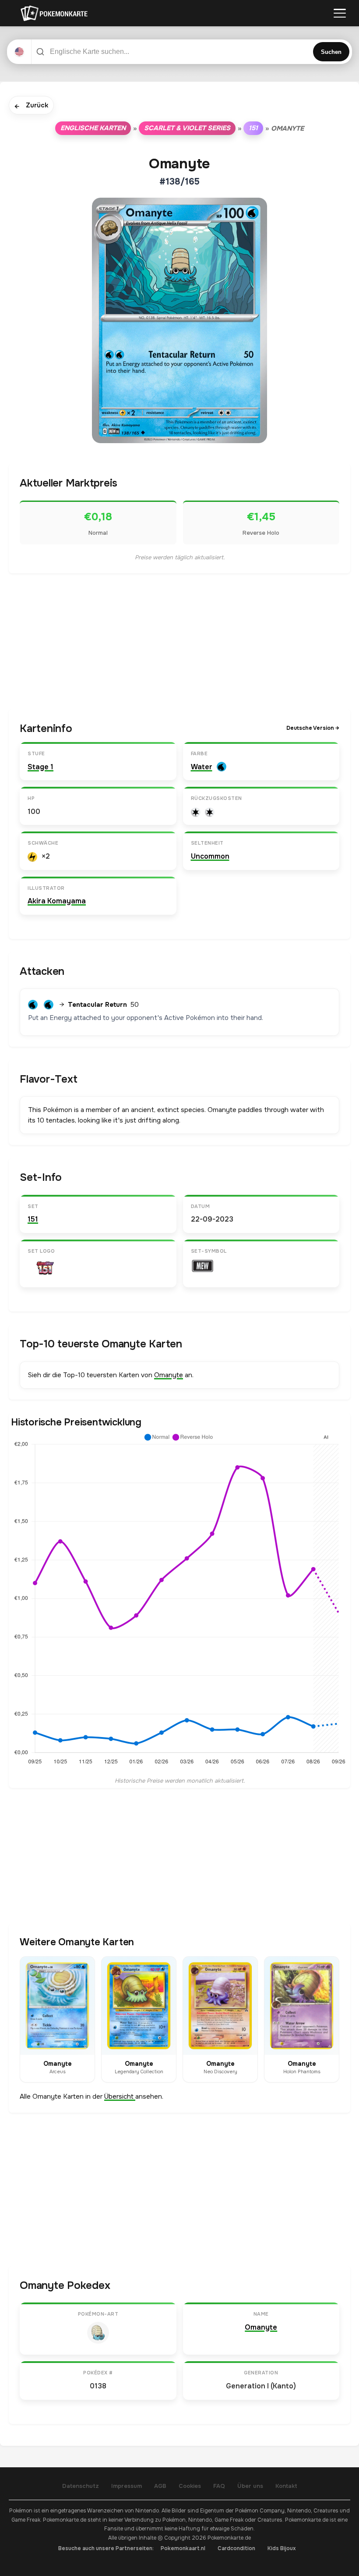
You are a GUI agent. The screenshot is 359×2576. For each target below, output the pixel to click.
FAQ (219, 2486)
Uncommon (210, 856)
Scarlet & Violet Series (187, 128)
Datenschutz (81, 2486)
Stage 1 (40, 767)
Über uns (250, 2486)
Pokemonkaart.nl (183, 2548)
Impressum (127, 2486)
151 (253, 128)
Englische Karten (93, 128)
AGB (160, 2486)
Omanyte (169, 1375)
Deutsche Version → (313, 728)
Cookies (190, 2486)
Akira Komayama (57, 901)
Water (202, 767)
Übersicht (120, 2096)
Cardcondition (236, 2548)
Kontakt (286, 2486)
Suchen (331, 52)
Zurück (31, 106)
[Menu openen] (340, 13)
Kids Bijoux (282, 2548)
